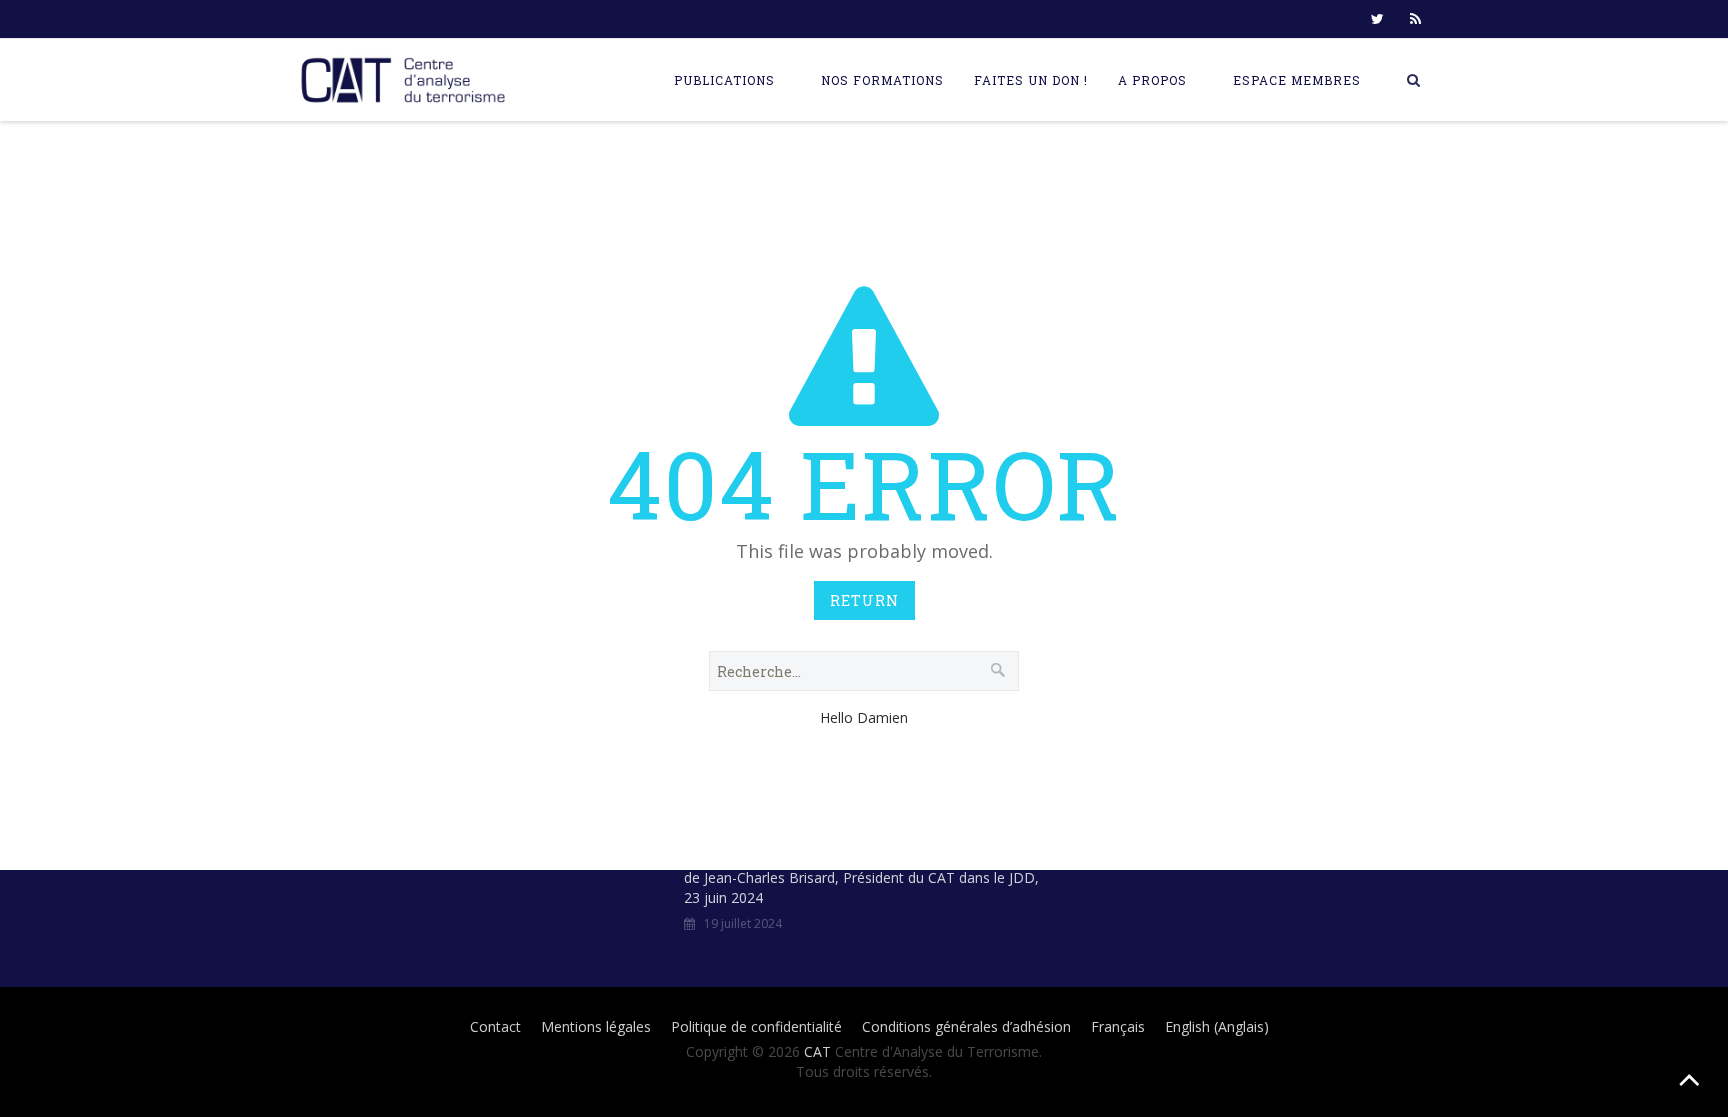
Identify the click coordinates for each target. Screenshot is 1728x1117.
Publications (724, 80)
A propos (1152, 80)
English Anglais (1217, 1026)
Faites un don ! (1031, 80)
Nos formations (882, 80)
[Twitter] (1377, 19)
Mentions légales (596, 1026)
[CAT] (408, 80)
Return (864, 600)
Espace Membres (1297, 80)
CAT (817, 1051)
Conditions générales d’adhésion (966, 1026)
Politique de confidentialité (756, 1026)
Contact (495, 1026)
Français (1118, 1026)
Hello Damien (864, 717)
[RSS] (1415, 19)
